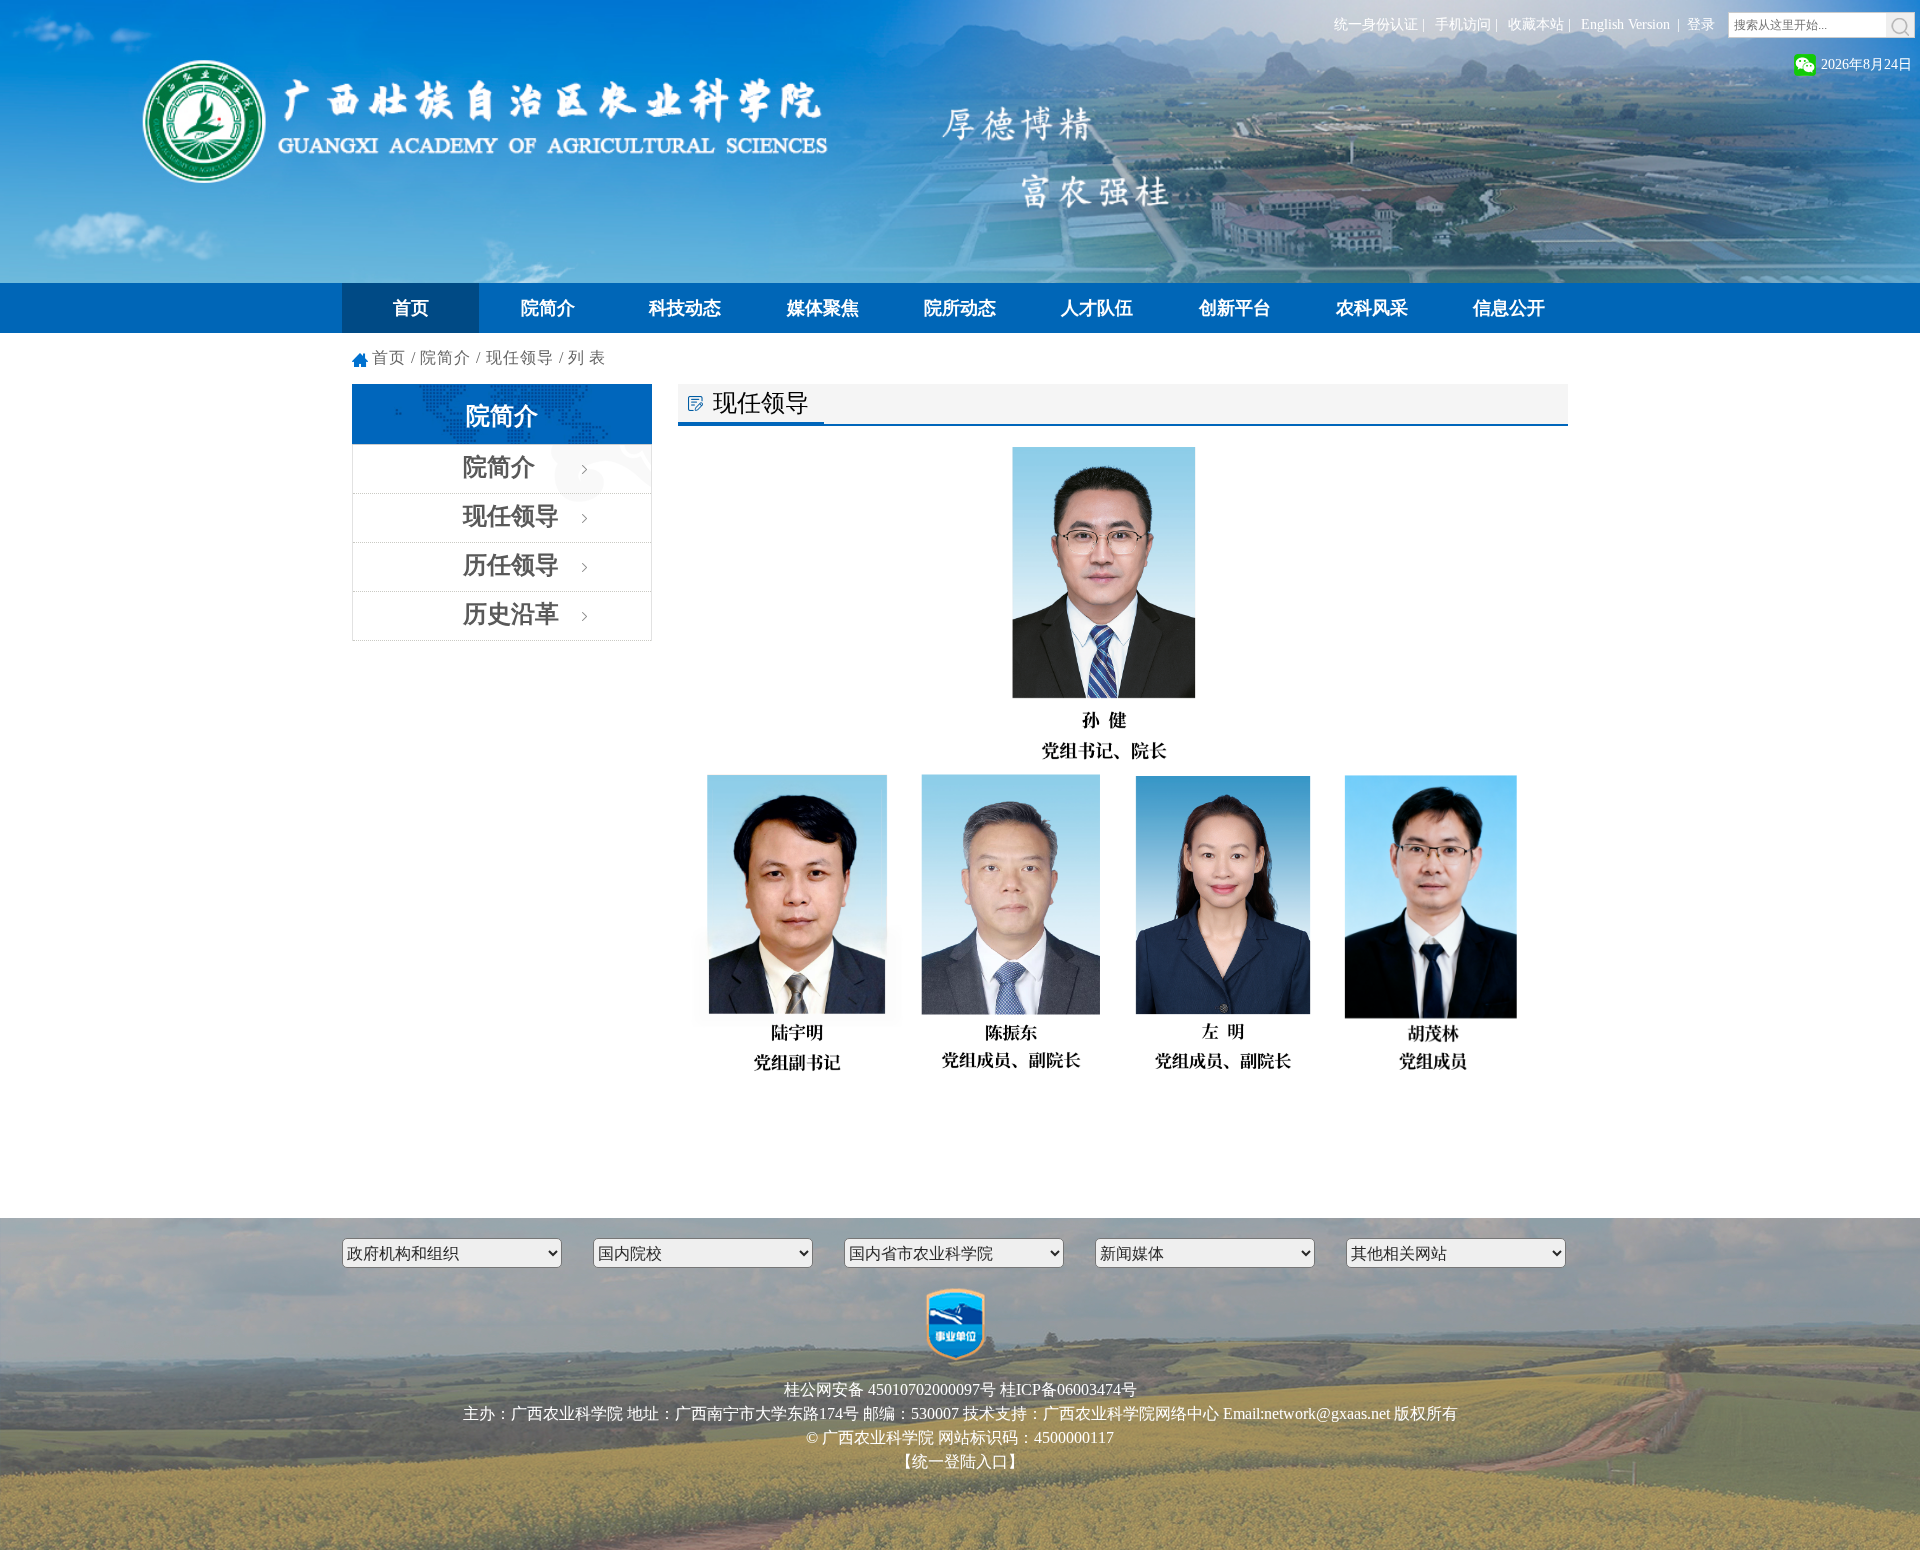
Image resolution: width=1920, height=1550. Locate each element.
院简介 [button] (548, 308)
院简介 (499, 467)
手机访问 (1463, 24)
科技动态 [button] (685, 308)
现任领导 (511, 516)
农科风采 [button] (1372, 308)
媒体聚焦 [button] (823, 308)
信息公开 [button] (1509, 308)
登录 (1701, 24)
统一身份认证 (1376, 24)
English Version (1625, 24)
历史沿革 (511, 614)
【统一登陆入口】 (960, 1461)
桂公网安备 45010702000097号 (890, 1389)
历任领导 (511, 565)
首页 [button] (411, 308)
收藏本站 (1536, 24)
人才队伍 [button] (1097, 308)
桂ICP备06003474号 (1068, 1389)
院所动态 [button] (960, 308)
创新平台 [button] (1235, 308)
